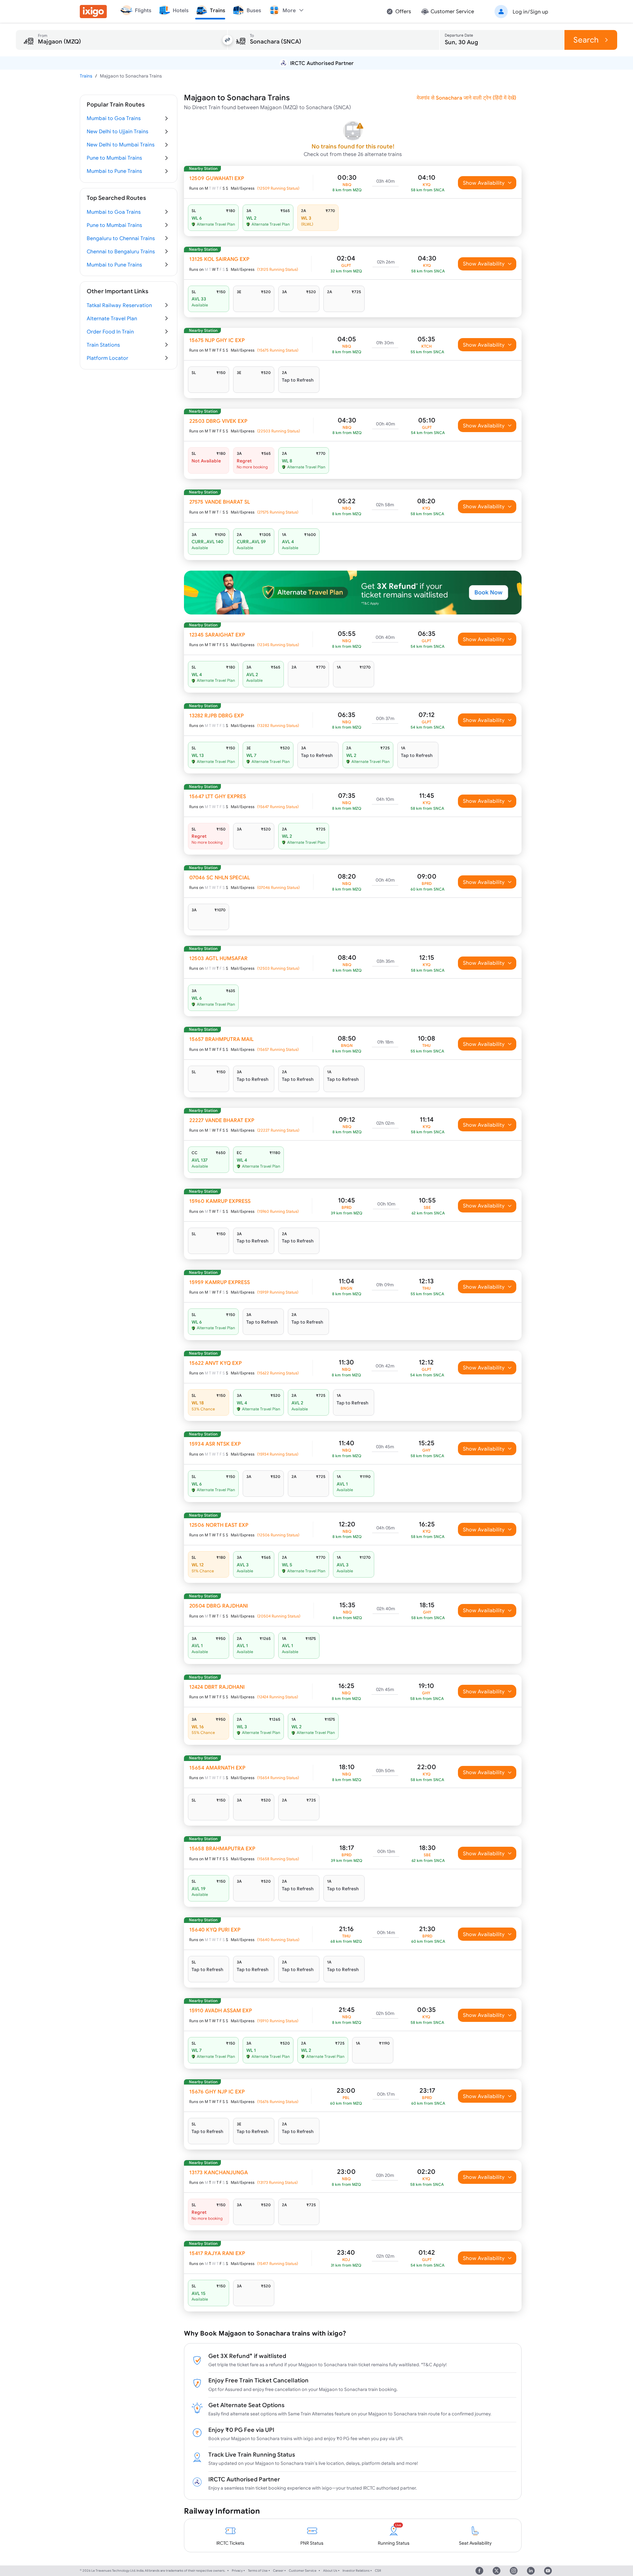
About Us (330, 2571)
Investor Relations (356, 2571)
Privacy (237, 2571)
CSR (378, 2571)
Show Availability (484, 183)
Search (586, 40)
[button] (520, 12)
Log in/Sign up (530, 12)
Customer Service (303, 2571)
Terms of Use (258, 2571)
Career (278, 2571)
